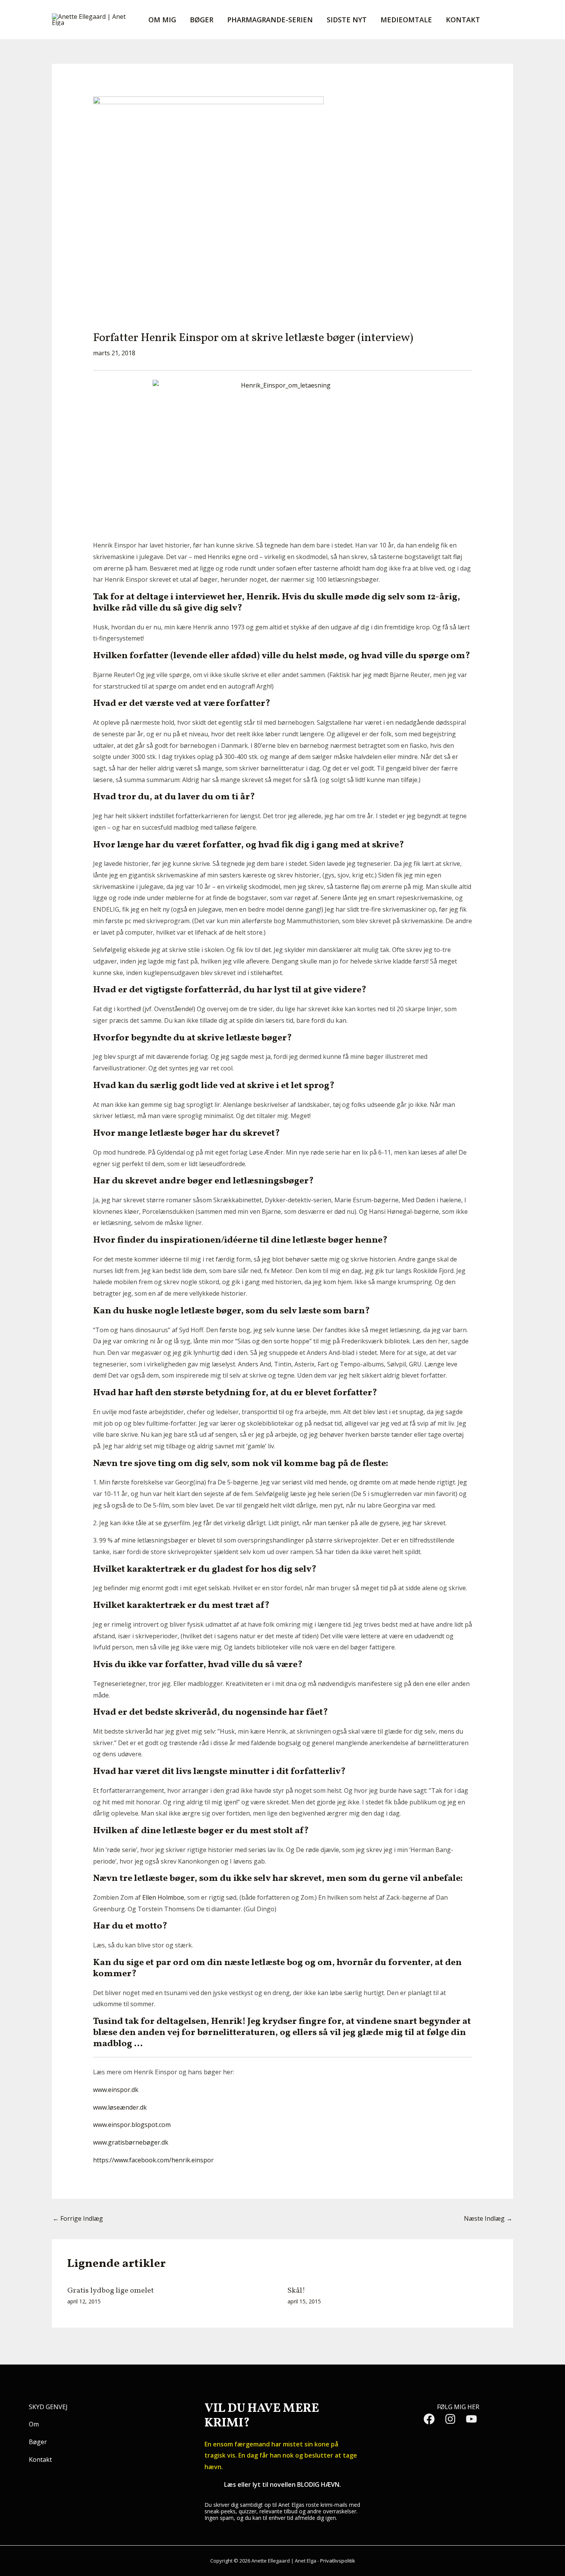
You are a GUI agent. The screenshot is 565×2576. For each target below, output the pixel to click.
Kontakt (463, 20)
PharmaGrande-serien (270, 20)
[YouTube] (471, 2419)
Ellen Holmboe (163, 1897)
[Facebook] (429, 2419)
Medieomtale (406, 20)
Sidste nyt (347, 20)
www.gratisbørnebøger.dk (131, 2142)
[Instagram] (450, 2419)
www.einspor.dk (116, 2090)
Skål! (296, 2291)
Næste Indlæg (488, 2218)
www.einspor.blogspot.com (132, 2125)
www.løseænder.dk (120, 2107)
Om (34, 2424)
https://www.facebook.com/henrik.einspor (153, 2160)
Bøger (202, 20)
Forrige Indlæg (78, 2218)
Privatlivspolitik (338, 2561)
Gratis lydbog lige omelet (111, 2291)
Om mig (162, 20)
